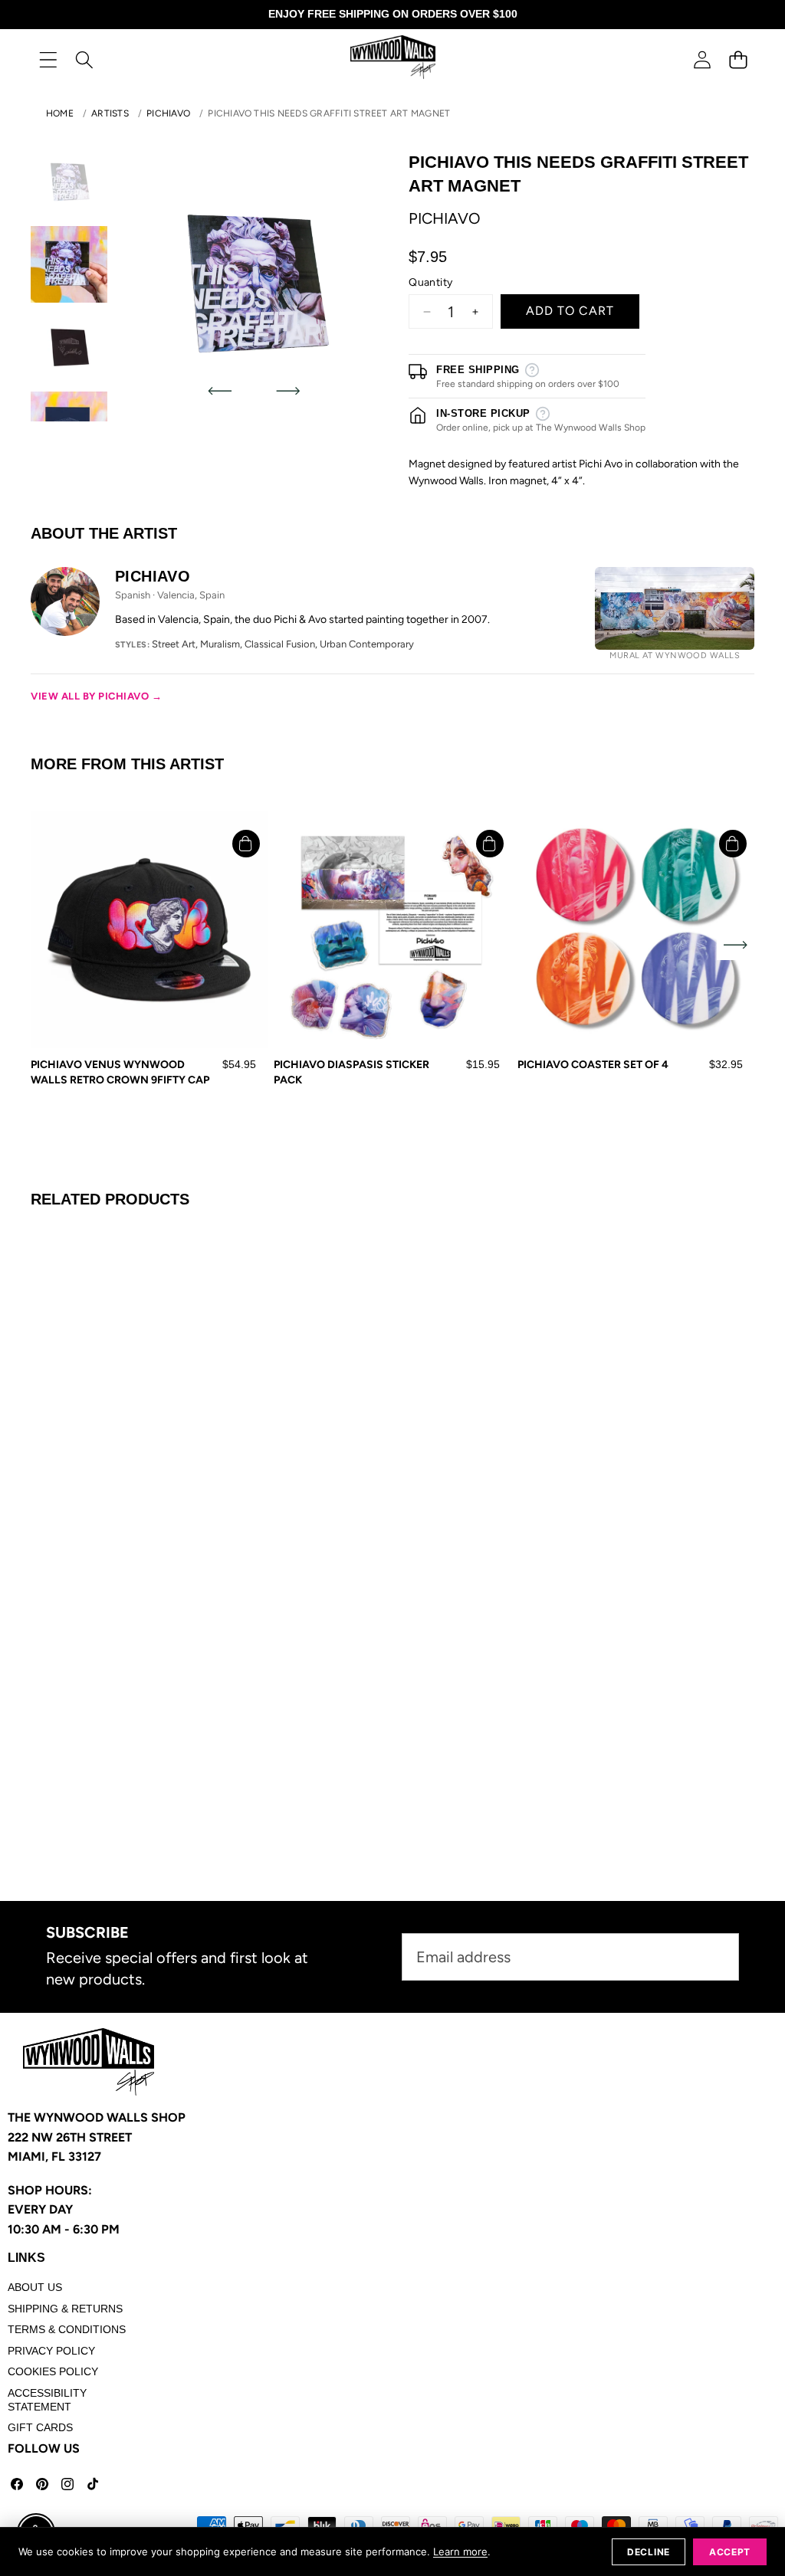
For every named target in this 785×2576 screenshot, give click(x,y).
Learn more (460, 2551)
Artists (110, 113)
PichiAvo (168, 113)
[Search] (84, 59)
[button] (738, 59)
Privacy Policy (51, 2351)
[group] (69, 182)
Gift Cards (40, 2427)
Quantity (430, 282)
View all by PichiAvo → (96, 696)
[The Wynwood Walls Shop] (393, 59)
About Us (35, 2287)
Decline (649, 2552)
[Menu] (48, 59)
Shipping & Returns (65, 2309)
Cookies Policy (53, 2371)
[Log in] (702, 59)
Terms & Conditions (67, 2329)
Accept (730, 2552)
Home (60, 113)
